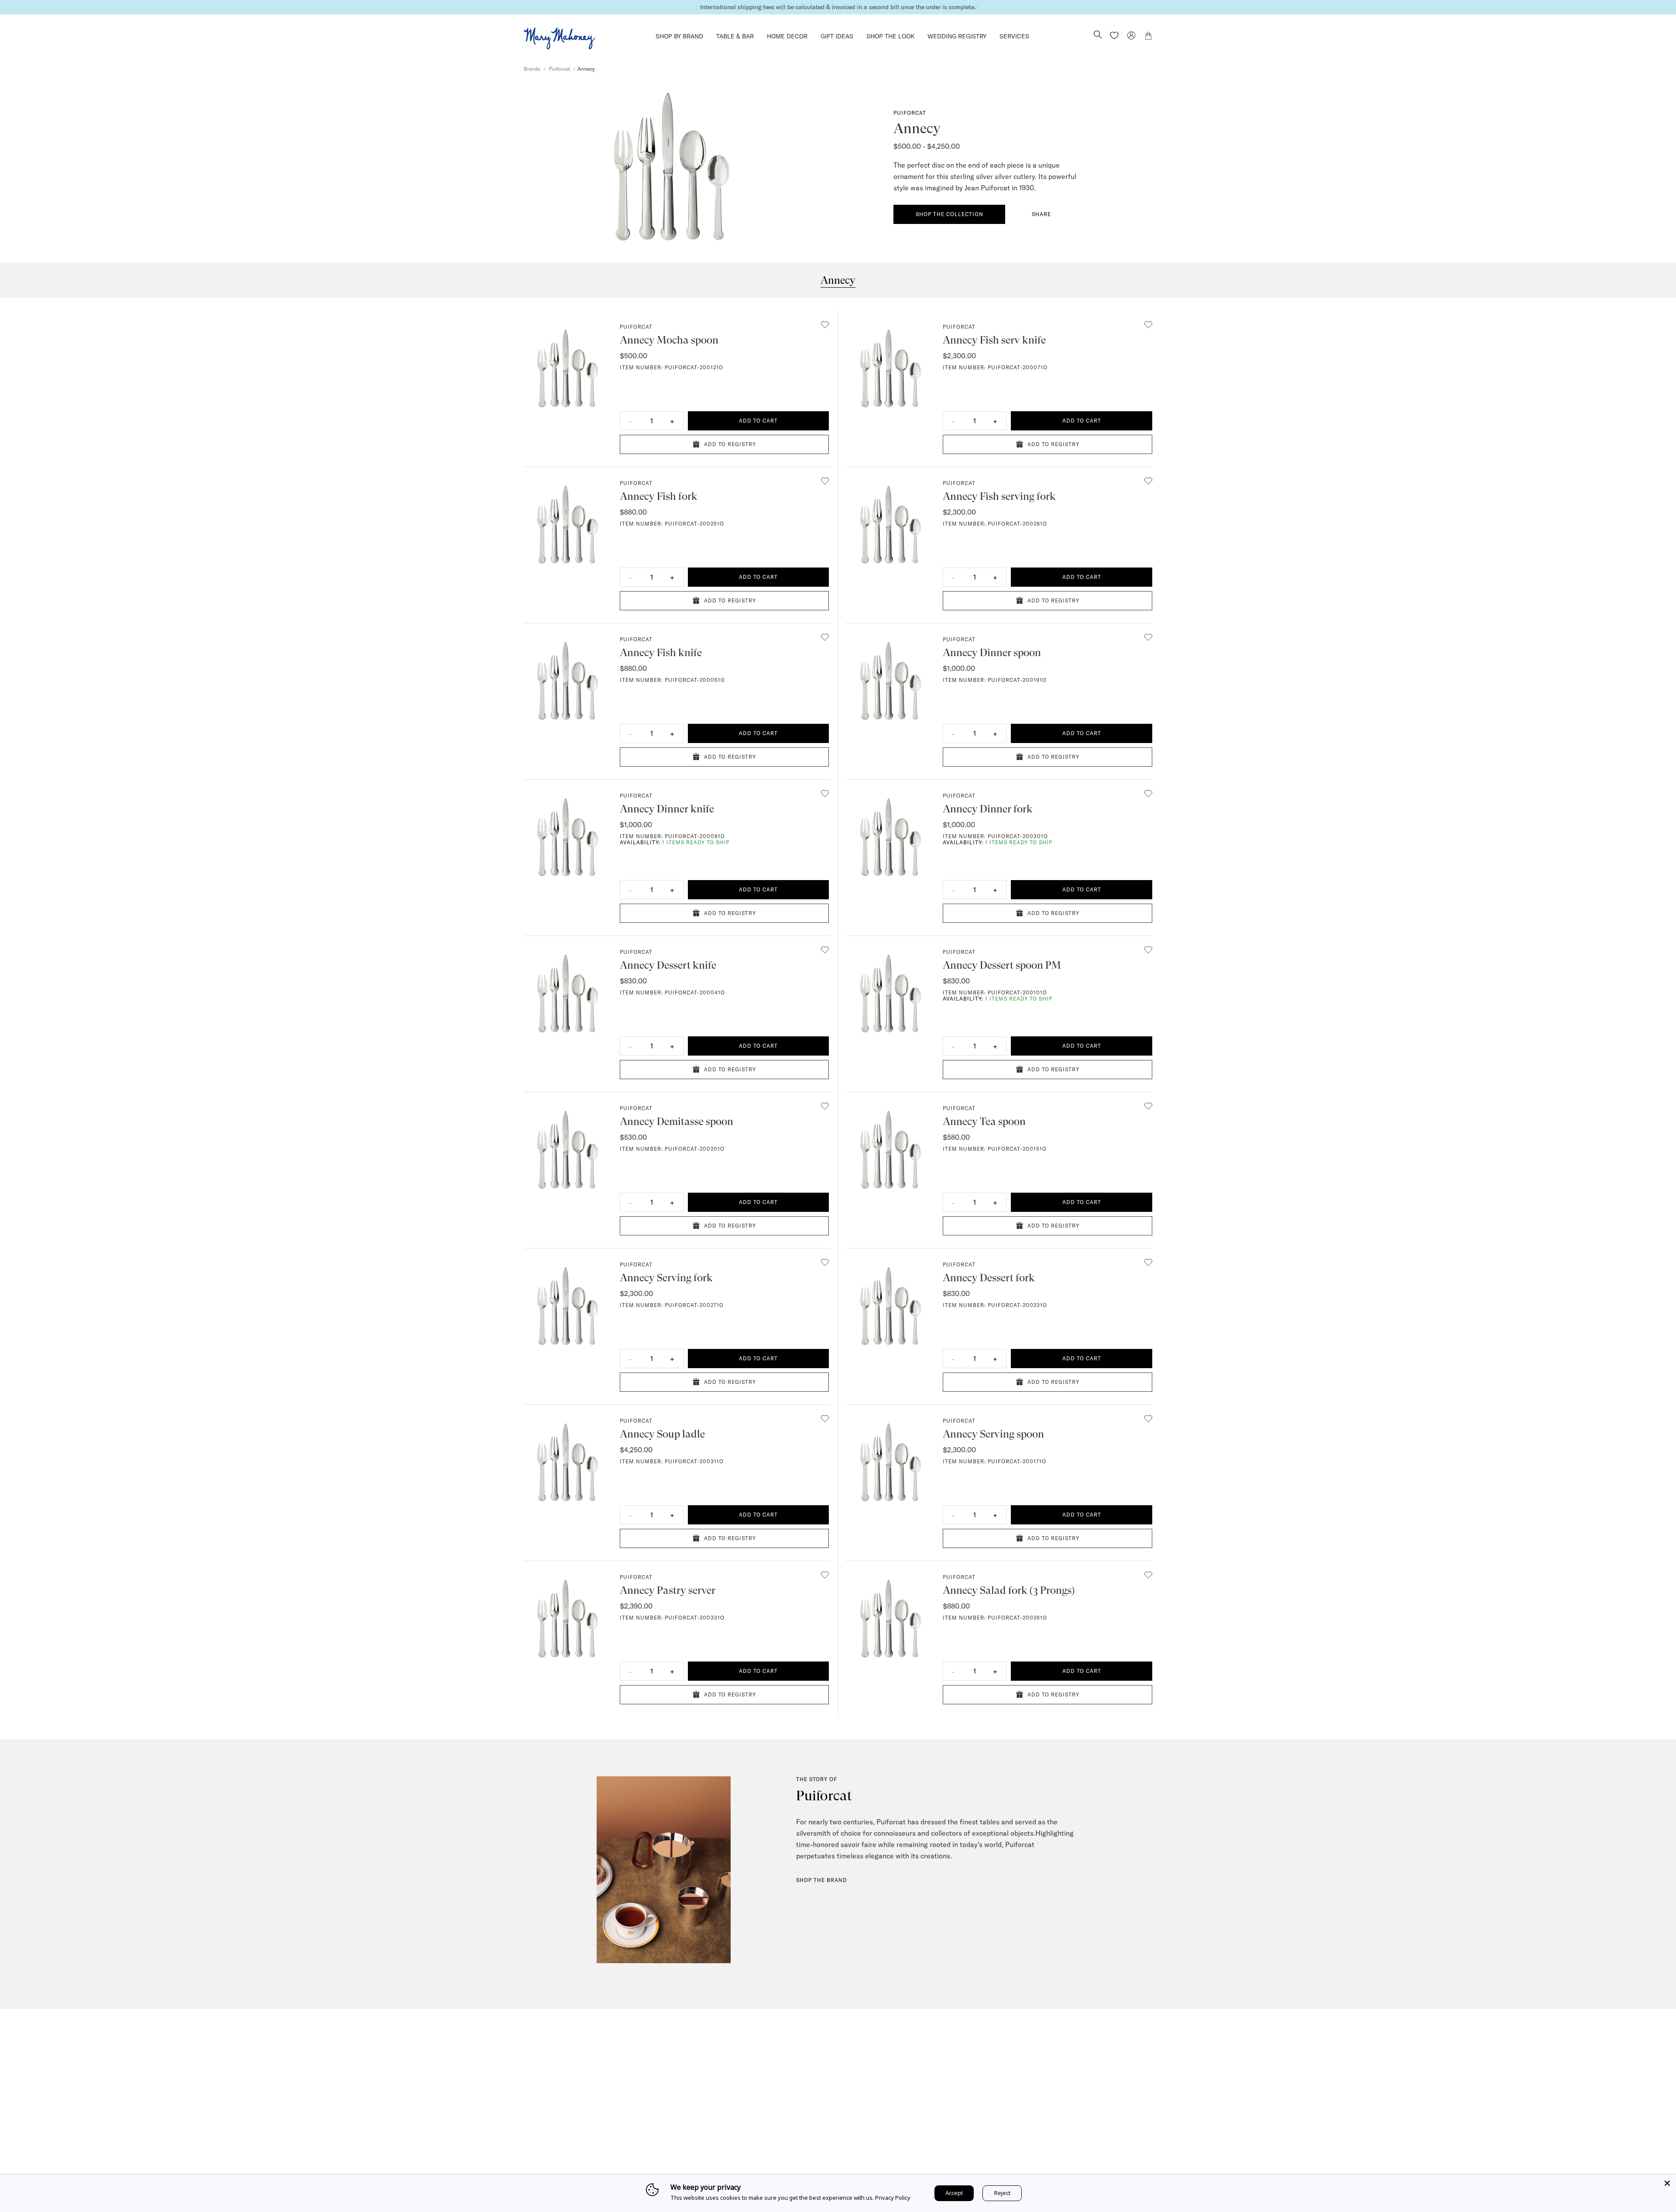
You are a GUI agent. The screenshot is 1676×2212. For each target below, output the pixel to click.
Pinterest (1075, 2137)
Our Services (754, 2119)
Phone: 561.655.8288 (1055, 2107)
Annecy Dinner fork (988, 809)
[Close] (1667, 2183)
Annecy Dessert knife (668, 965)
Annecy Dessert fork (989, 1278)
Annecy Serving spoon (993, 1434)
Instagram (1032, 2137)
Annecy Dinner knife (667, 809)
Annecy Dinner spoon (992, 653)
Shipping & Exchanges (768, 2144)
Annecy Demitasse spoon (677, 1121)
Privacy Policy (893, 2198)
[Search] (1098, 35)
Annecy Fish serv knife (994, 340)
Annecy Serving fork (666, 1278)
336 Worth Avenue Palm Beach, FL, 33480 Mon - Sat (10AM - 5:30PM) (919, 2119)
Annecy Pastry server (668, 1590)
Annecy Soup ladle (662, 1434)
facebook (1054, 2137)
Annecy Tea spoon (984, 1121)
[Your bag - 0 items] (1148, 37)
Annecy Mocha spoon (669, 340)
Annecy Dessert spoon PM (1002, 965)
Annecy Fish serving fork (999, 496)
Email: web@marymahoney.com (1070, 2119)
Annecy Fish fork (659, 496)
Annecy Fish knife (661, 653)
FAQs (744, 2132)
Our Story (750, 2107)
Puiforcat (560, 69)
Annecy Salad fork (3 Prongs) (1009, 1590)
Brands (532, 69)
